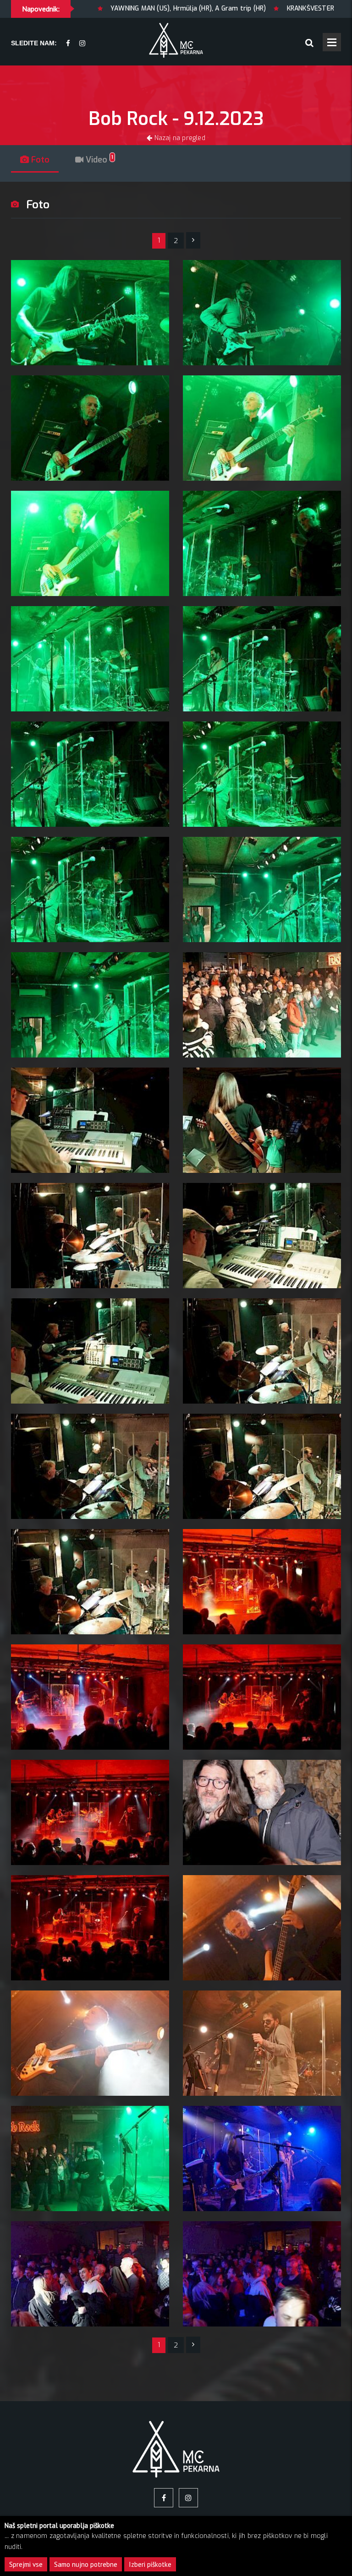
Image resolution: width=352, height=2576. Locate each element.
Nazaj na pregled (179, 138)
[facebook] (68, 44)
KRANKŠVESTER (215, 8)
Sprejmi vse (26, 2564)
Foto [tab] (39, 160)
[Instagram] (82, 44)
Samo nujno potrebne (86, 2564)
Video (98, 160)
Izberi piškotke (150, 2564)
